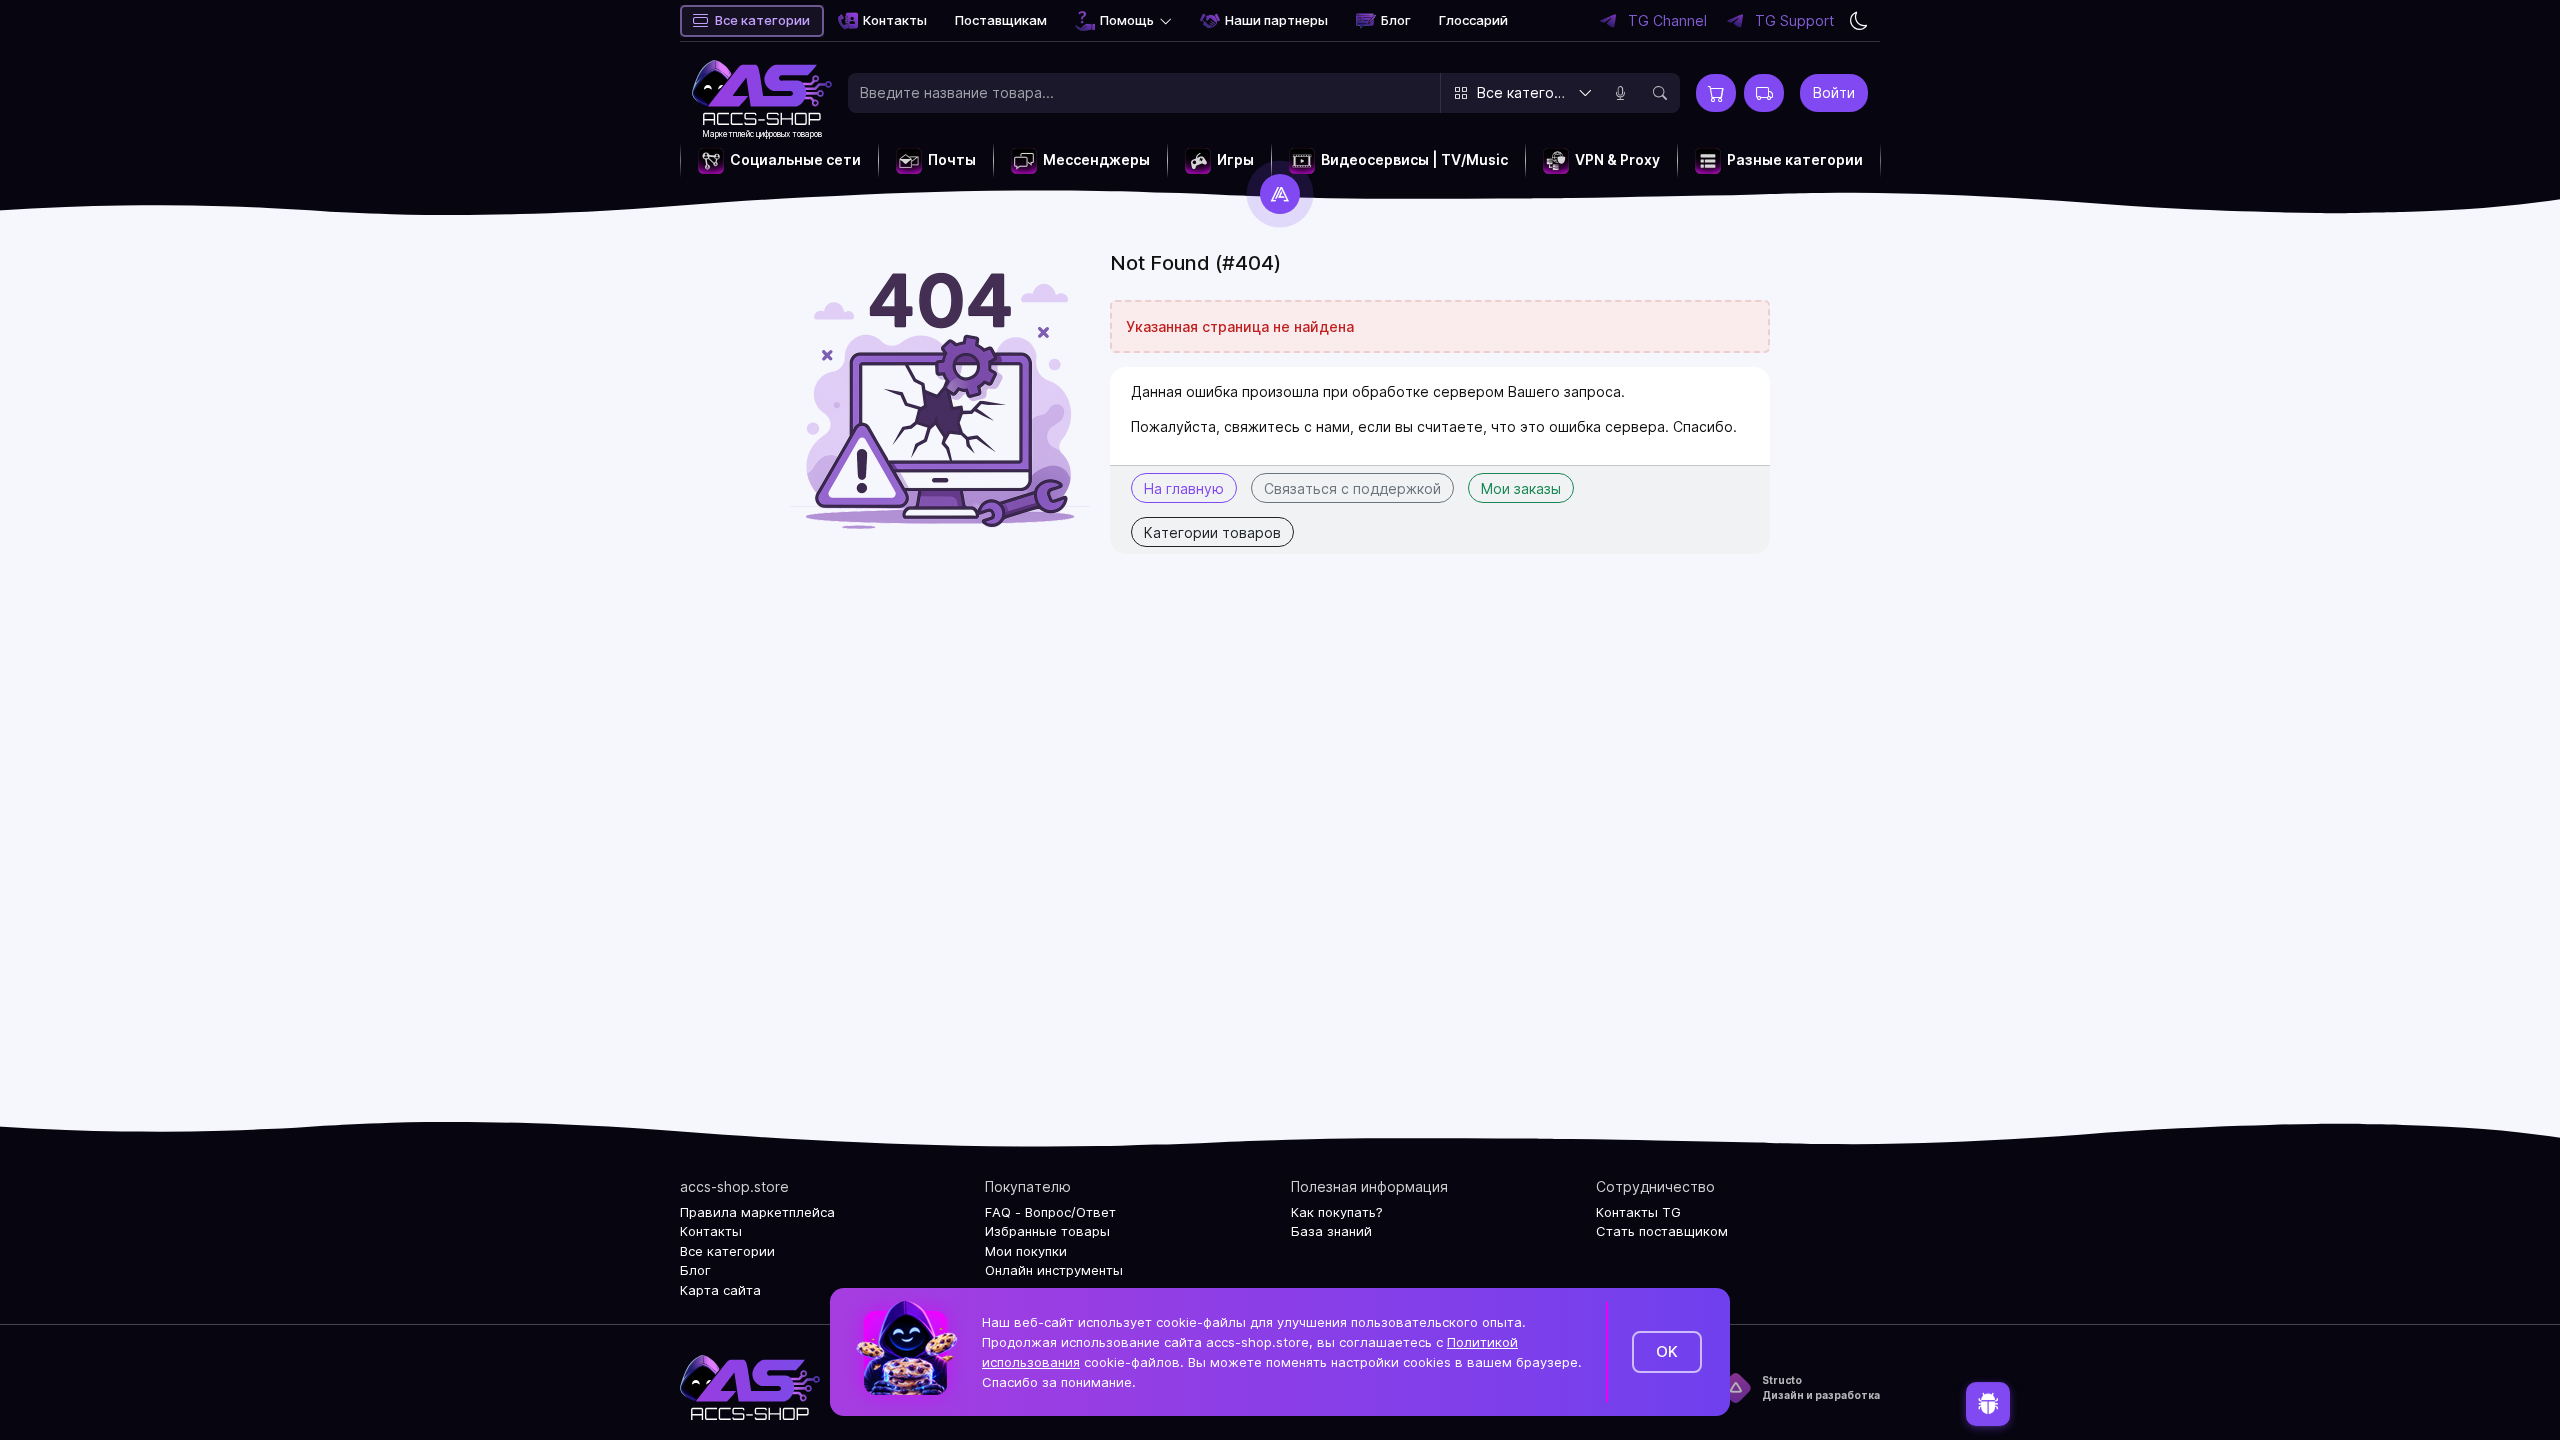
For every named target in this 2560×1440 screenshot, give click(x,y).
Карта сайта (720, 1290)
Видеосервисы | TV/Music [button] (1414, 159)
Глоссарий (1473, 20)
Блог (1396, 20)
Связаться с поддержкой (1352, 488)
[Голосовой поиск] (1620, 93)
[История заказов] (1764, 93)
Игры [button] (1235, 159)
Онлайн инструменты (1054, 1270)
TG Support (1794, 21)
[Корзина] (1716, 93)
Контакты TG (1638, 1212)
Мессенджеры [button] (1096, 159)
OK (1667, 1351)
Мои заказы (1521, 488)
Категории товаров (1212, 532)
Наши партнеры (1276, 20)
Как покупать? (1337, 1212)
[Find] (1660, 93)
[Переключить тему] (1859, 21)
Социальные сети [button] (795, 159)
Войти (1834, 92)
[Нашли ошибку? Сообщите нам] (1988, 1407)
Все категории (762, 20)
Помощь (1127, 20)
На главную (1184, 488)
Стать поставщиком (1662, 1231)
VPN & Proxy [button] (1617, 159)
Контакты (895, 20)
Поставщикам (1001, 20)
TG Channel (1667, 21)
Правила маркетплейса (757, 1212)
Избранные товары (1047, 1231)
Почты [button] (952, 159)
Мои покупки (1026, 1251)
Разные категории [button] (1795, 159)
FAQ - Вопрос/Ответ (1050, 1212)
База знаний (1331, 1231)
